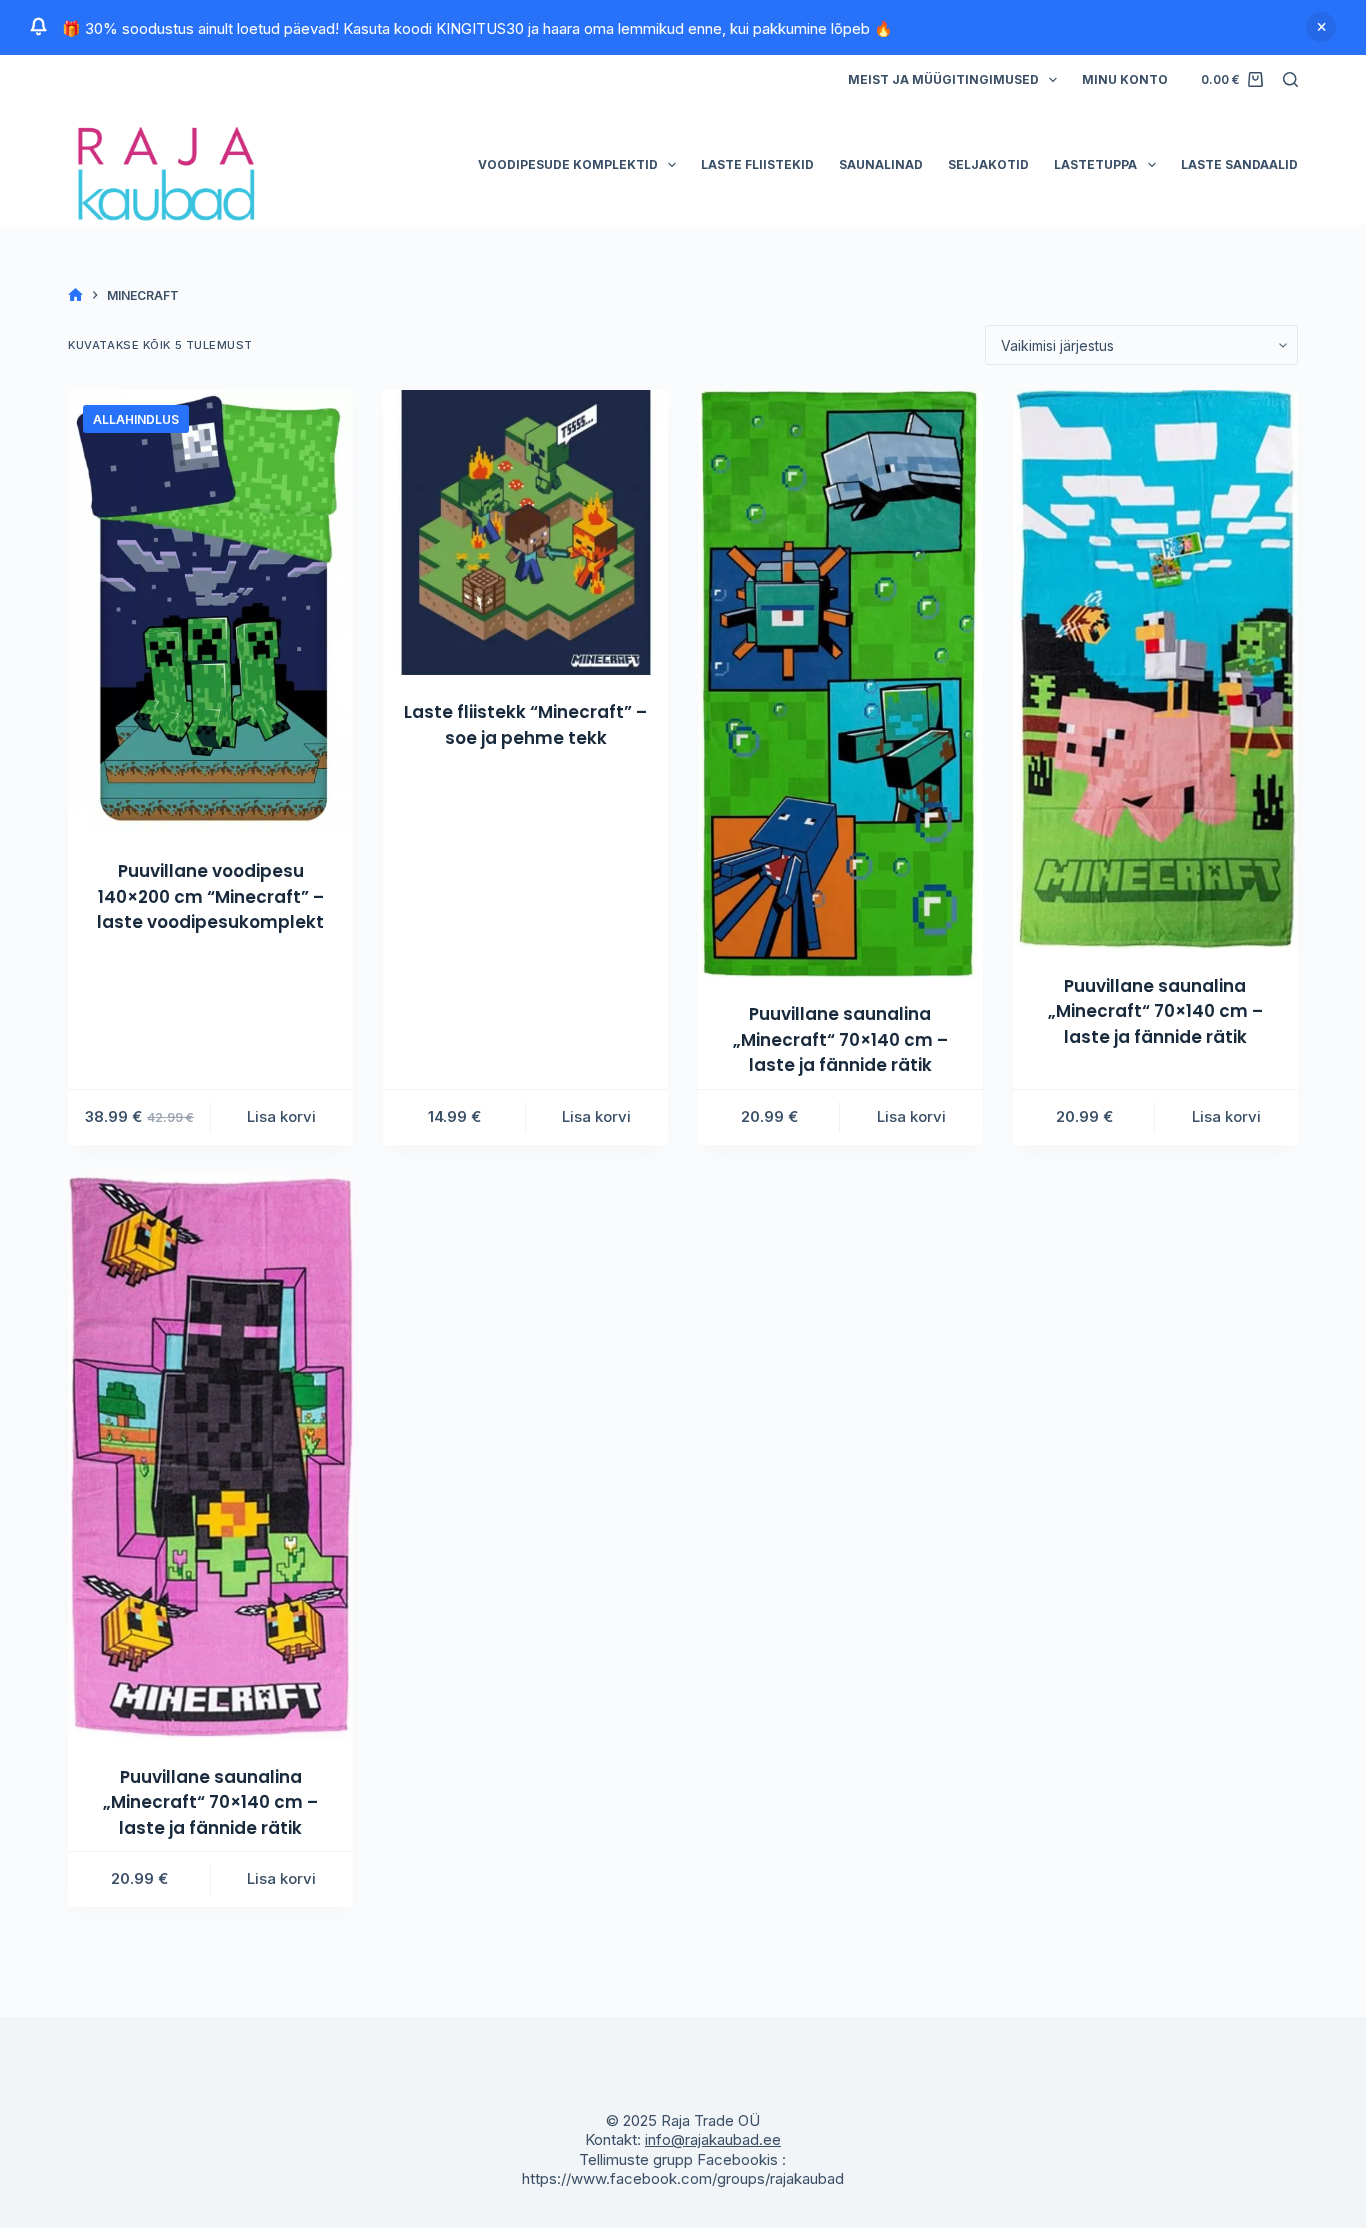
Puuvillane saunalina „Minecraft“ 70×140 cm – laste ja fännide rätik (840, 1039)
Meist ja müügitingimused (943, 79)
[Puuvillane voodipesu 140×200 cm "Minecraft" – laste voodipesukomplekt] (210, 612)
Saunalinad (881, 164)
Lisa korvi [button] (281, 1116)
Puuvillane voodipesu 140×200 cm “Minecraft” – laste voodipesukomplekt (210, 896)
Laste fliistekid (757, 164)
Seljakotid (988, 164)
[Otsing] (1290, 79)
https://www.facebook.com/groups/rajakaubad (683, 2178)
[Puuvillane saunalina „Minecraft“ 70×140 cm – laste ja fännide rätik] (840, 683)
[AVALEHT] (75, 295)
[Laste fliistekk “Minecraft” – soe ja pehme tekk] (525, 532)
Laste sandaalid (1239, 164)
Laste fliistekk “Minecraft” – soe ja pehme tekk (525, 725)
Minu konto (1125, 79)
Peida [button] (1321, 27)
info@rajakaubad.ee (713, 2139)
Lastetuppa (1095, 164)
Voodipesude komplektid (568, 164)
